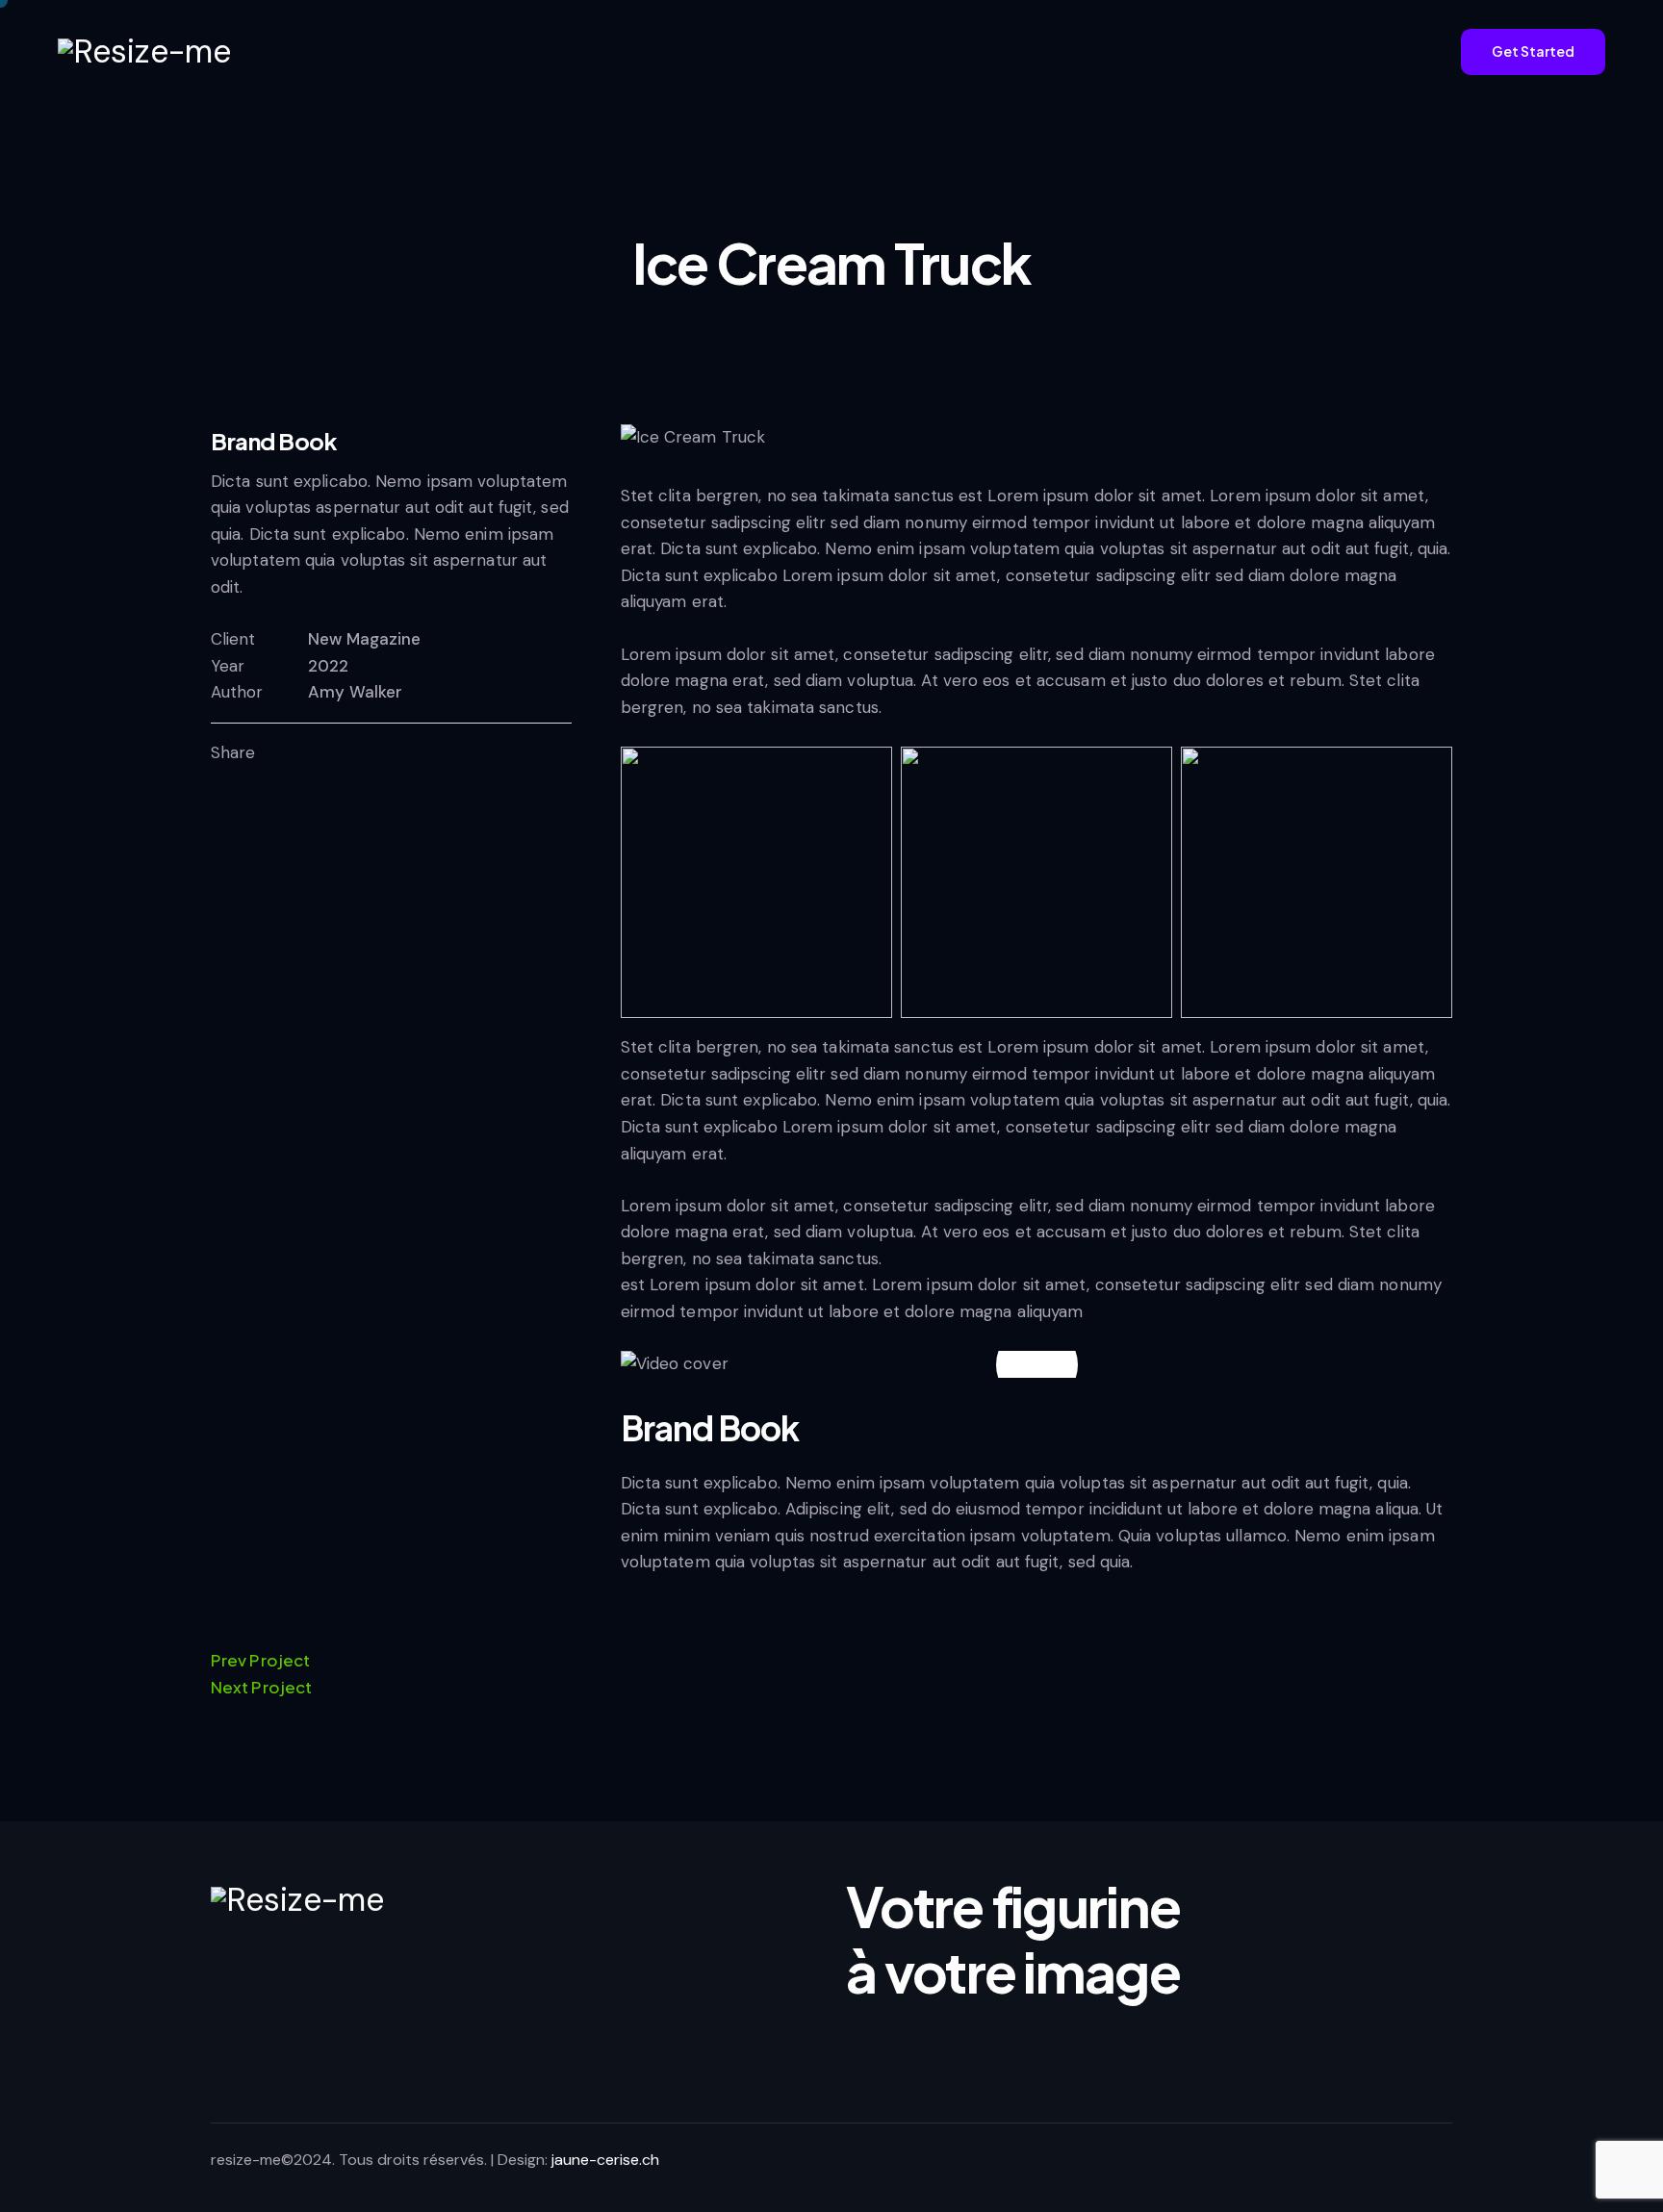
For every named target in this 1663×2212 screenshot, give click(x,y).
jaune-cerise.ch (605, 2160)
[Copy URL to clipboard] (381, 753)
